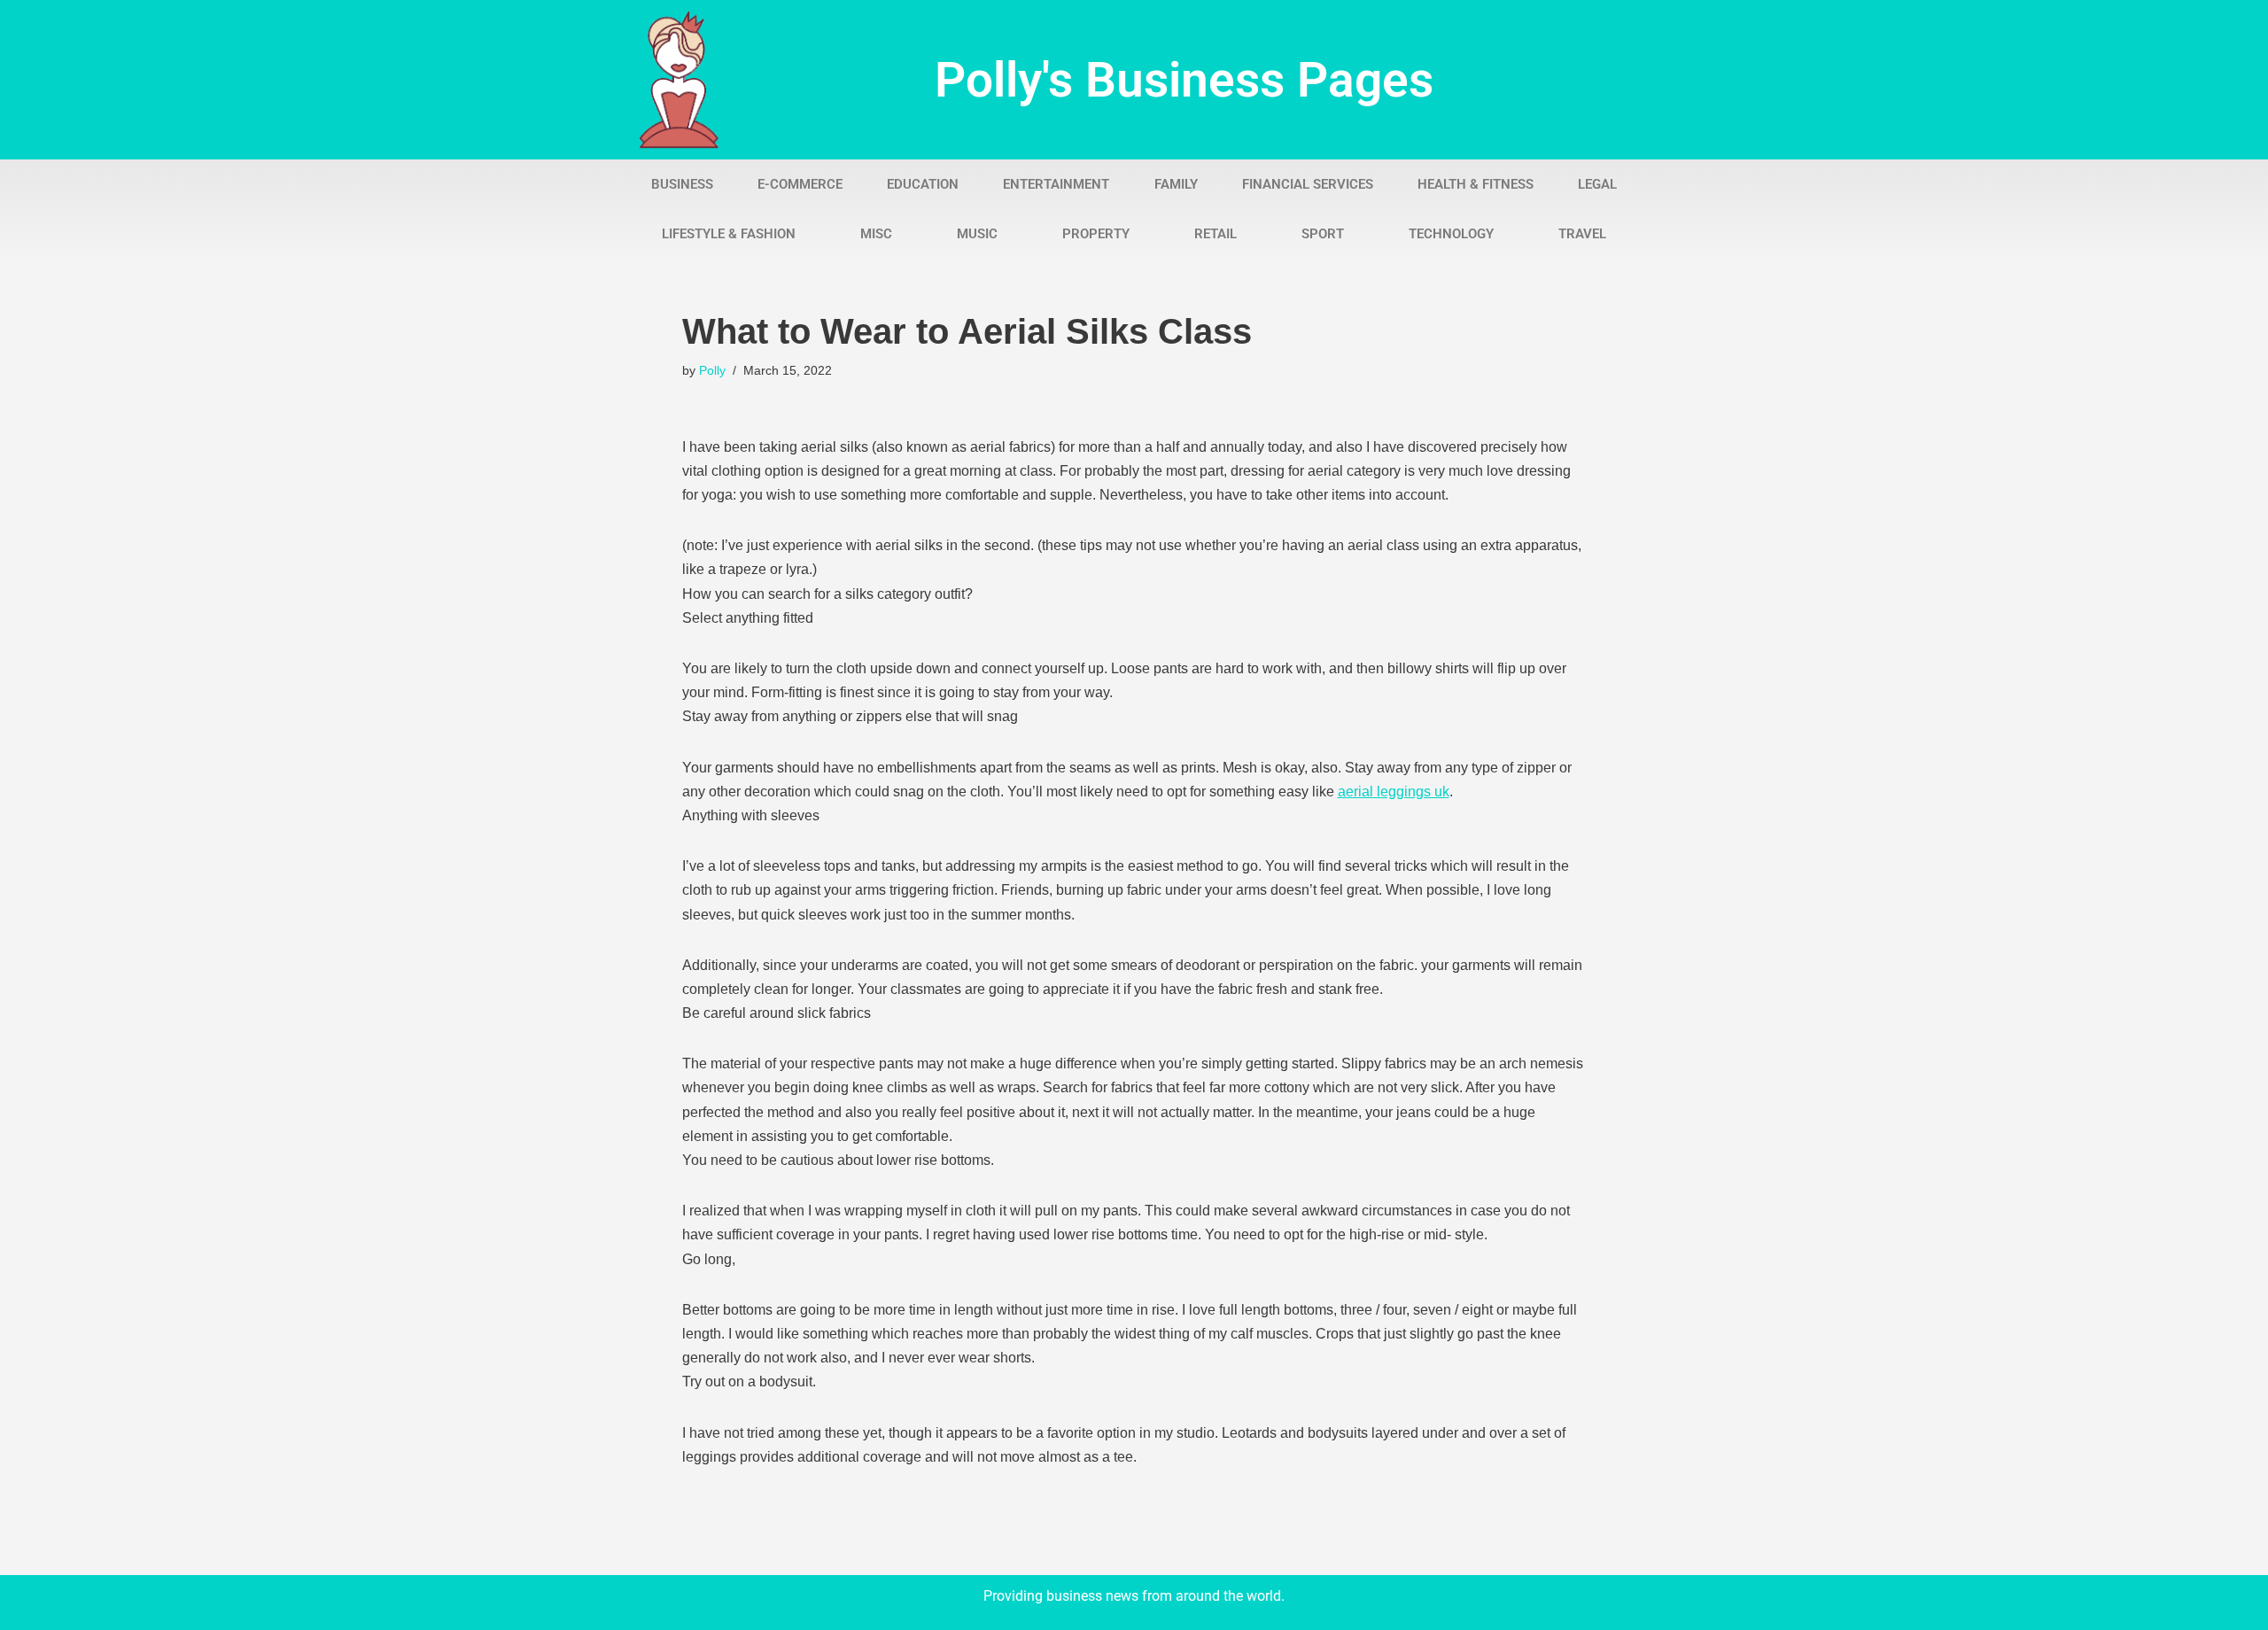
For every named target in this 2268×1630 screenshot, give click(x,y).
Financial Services (1308, 184)
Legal (1597, 184)
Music (977, 234)
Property (1096, 234)
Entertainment (1056, 184)
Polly (712, 370)
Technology (1451, 234)
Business (682, 184)
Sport (1323, 234)
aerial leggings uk (1394, 792)
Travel (1582, 234)
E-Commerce (800, 184)
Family (1176, 184)
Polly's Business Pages (1184, 80)
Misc (876, 234)
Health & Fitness (1476, 184)
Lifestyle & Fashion (729, 234)
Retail (1216, 234)
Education (923, 184)
